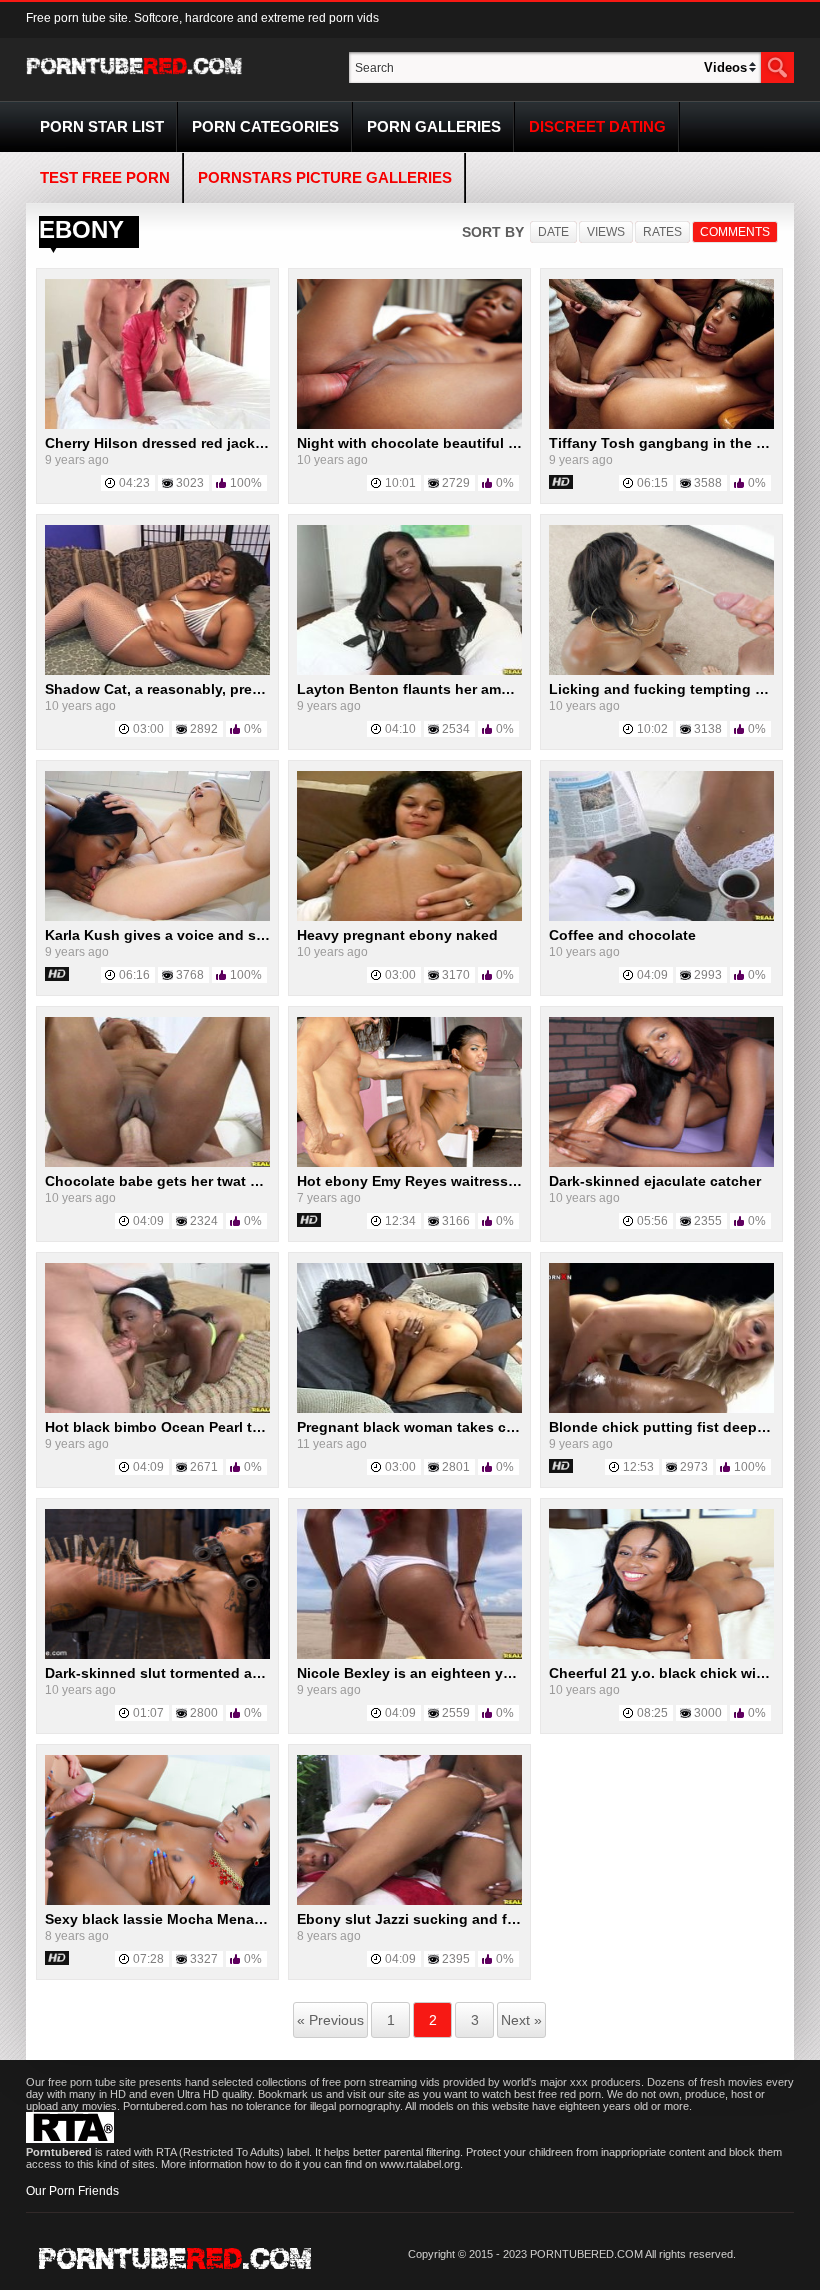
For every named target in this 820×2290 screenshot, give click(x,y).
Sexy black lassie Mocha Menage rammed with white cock (242, 1919)
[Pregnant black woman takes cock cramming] (409, 1409)
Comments (735, 232)
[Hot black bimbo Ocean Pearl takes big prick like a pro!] (157, 1409)
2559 (456, 1713)
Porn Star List (102, 126)
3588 (708, 483)
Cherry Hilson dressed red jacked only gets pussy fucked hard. (260, 443)
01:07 (148, 1713)
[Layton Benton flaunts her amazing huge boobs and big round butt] (409, 671)
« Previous (330, 2020)
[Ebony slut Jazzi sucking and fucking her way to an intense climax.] (409, 1901)
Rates (662, 232)
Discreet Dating (597, 126)
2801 (456, 1467)
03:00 (148, 729)
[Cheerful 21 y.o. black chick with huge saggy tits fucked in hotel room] (661, 1655)
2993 (708, 975)
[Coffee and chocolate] (661, 917)
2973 (694, 1467)
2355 (708, 1221)
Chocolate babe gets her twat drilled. (171, 1181)
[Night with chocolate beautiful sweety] (409, 425)
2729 (456, 483)
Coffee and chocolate (622, 935)
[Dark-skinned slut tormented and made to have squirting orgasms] (157, 1655)
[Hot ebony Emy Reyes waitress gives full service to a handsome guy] (409, 1163)
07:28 (148, 1959)
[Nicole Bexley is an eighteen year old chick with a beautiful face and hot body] (409, 1655)
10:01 (400, 483)
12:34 (400, 1221)
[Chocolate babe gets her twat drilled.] (157, 1163)
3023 (190, 483)
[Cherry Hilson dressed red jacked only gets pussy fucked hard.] (157, 425)
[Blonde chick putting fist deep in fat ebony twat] (661, 1409)
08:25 (652, 1713)
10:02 (652, 729)
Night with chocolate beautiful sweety (426, 443)
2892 (204, 729)
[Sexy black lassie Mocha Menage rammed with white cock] (157, 1901)
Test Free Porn (105, 177)
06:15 (652, 483)
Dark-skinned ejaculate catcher (655, 1181)
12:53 (638, 1467)
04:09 (652, 975)
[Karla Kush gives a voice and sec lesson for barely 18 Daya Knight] (157, 917)
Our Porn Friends (72, 2191)
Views (606, 232)
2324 (204, 1221)
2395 (456, 1959)
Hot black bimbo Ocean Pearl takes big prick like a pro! (232, 1427)
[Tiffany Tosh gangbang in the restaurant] (661, 425)
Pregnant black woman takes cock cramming (449, 1427)
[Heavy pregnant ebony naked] (409, 917)
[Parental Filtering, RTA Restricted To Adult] (70, 2139)
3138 (708, 729)
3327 (204, 1959)
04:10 (400, 729)
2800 (204, 1713)
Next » (521, 2020)
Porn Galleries (434, 126)
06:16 (134, 975)
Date (553, 232)
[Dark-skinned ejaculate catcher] (661, 1163)
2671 (204, 1467)
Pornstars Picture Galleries (325, 177)
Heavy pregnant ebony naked (397, 935)
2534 (456, 729)
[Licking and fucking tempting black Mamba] (661, 671)
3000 (708, 1713)
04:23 (134, 483)
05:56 (652, 1221)
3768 (190, 975)
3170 (456, 975)
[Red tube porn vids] (134, 78)
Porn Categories (265, 126)
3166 (456, 1221)
